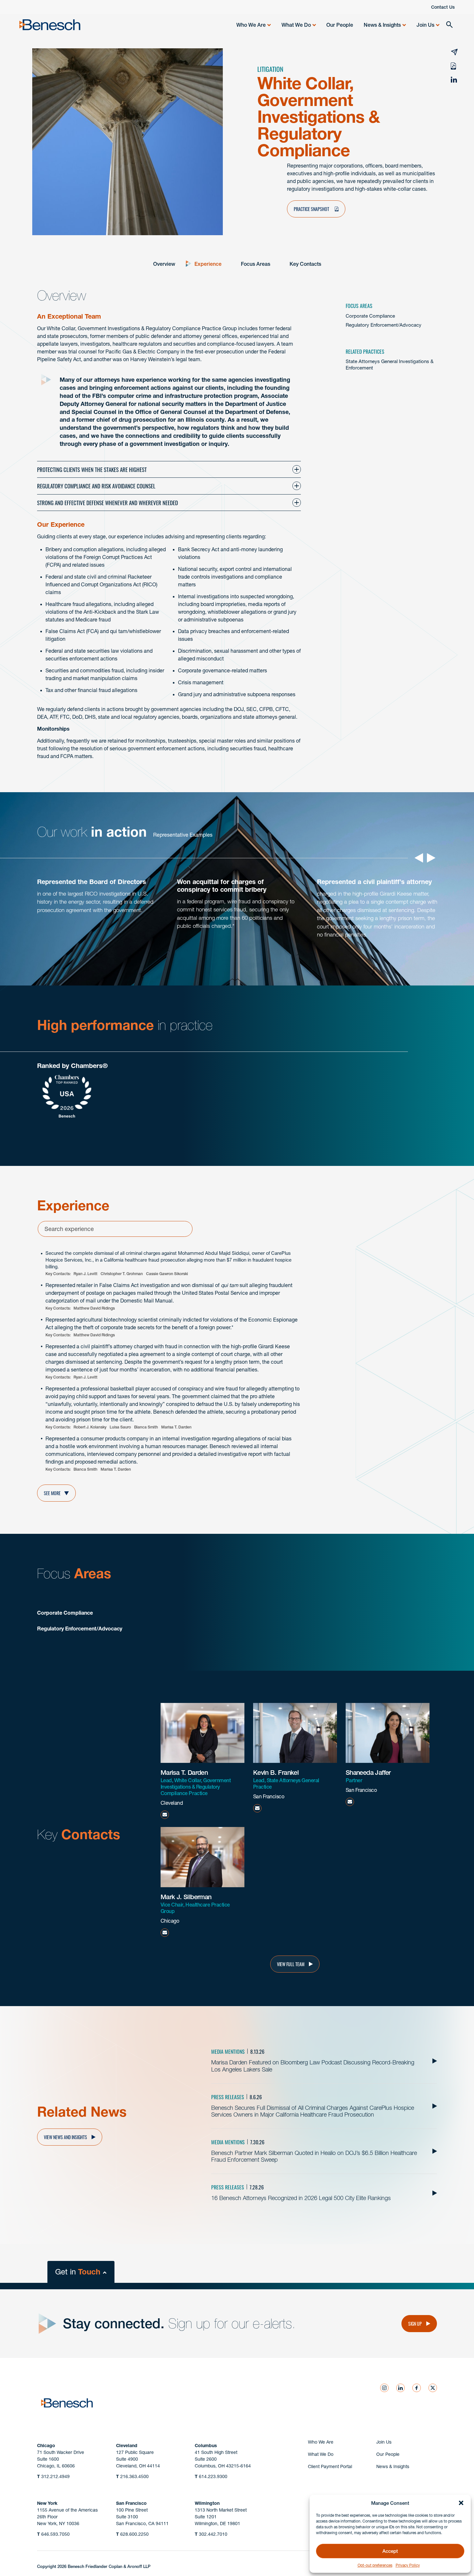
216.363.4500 (132, 2476)
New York (47, 2503)
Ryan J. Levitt (85, 1274)
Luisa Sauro (120, 1427)
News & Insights (382, 25)
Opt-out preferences (375, 2565)
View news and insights (65, 2137)
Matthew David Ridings (94, 1308)
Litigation (270, 69)
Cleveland (127, 2446)
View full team (291, 1964)
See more (52, 1493)
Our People (340, 25)
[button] (461, 2503)
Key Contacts (305, 264)
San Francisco (131, 2503)
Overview (164, 264)
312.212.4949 (53, 2476)
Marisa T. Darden (176, 1427)
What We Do (296, 25)
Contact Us (443, 7)
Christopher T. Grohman (122, 1274)
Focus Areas (256, 264)
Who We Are (251, 25)
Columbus (206, 2446)
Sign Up (415, 2323)
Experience (208, 264)
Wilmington (207, 2503)
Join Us (425, 25)
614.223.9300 (211, 2476)
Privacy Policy (408, 2565)
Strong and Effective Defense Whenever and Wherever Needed (108, 502)
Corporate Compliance (370, 316)
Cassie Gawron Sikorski (167, 1274)
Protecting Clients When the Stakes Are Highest (92, 469)
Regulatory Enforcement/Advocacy (384, 325)
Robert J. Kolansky (90, 1427)
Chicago (46, 2446)
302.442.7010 (211, 2534)
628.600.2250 (132, 2534)
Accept (390, 2551)
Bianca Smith (146, 1427)
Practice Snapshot (312, 209)
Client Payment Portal (330, 2466)
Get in (78, 2272)
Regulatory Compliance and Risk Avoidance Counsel (96, 486)
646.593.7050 (53, 2534)
